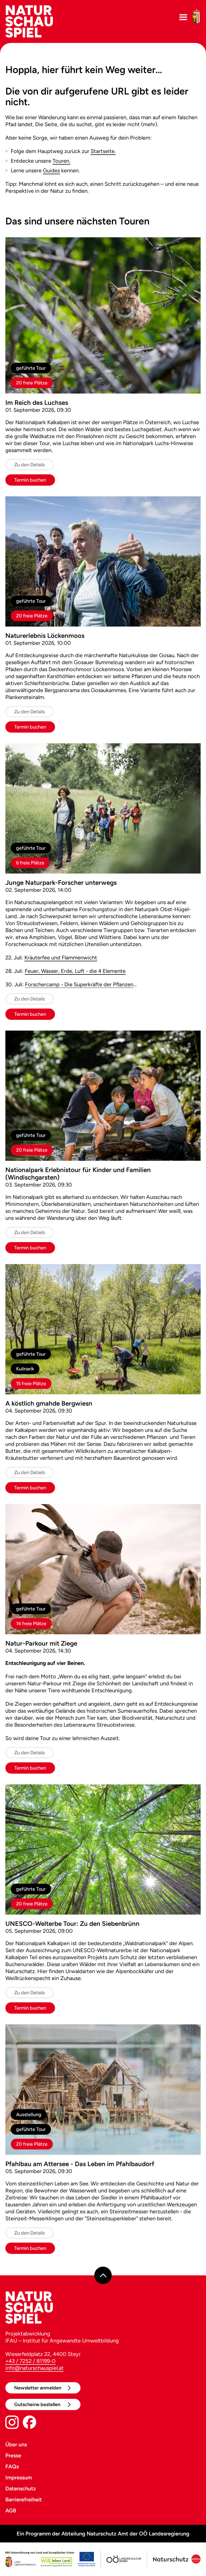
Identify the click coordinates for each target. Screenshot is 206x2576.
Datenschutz (21, 2488)
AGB (11, 2510)
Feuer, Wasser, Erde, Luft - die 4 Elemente (75, 971)
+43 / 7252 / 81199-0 (30, 2361)
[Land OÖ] (50, 2559)
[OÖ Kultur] (123, 2559)
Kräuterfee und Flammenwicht (61, 958)
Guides (51, 170)
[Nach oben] (103, 2275)
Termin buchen (30, 480)
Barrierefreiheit (24, 2499)
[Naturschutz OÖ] (176, 2559)
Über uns (16, 2444)
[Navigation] (183, 17)
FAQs (12, 2466)
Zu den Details (30, 465)
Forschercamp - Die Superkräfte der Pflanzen (79, 984)
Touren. (61, 161)
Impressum (19, 2477)
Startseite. (103, 151)
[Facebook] (30, 2423)
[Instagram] (12, 2423)
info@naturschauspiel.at (34, 2368)
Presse (13, 2455)
